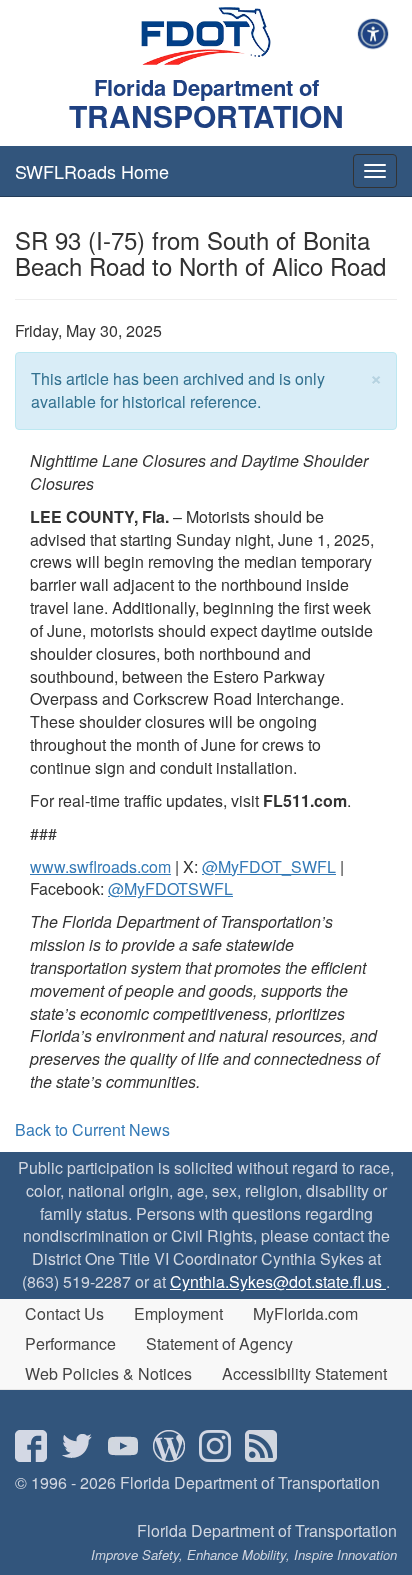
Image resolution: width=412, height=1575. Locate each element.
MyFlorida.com (305, 1313)
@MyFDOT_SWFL (269, 866)
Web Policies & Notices (108, 1373)
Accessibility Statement (304, 1373)
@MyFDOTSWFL (170, 888)
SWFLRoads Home (92, 171)
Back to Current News (92, 1129)
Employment (178, 1313)
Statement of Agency (219, 1343)
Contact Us (64, 1313)
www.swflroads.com (100, 866)
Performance (70, 1343)
